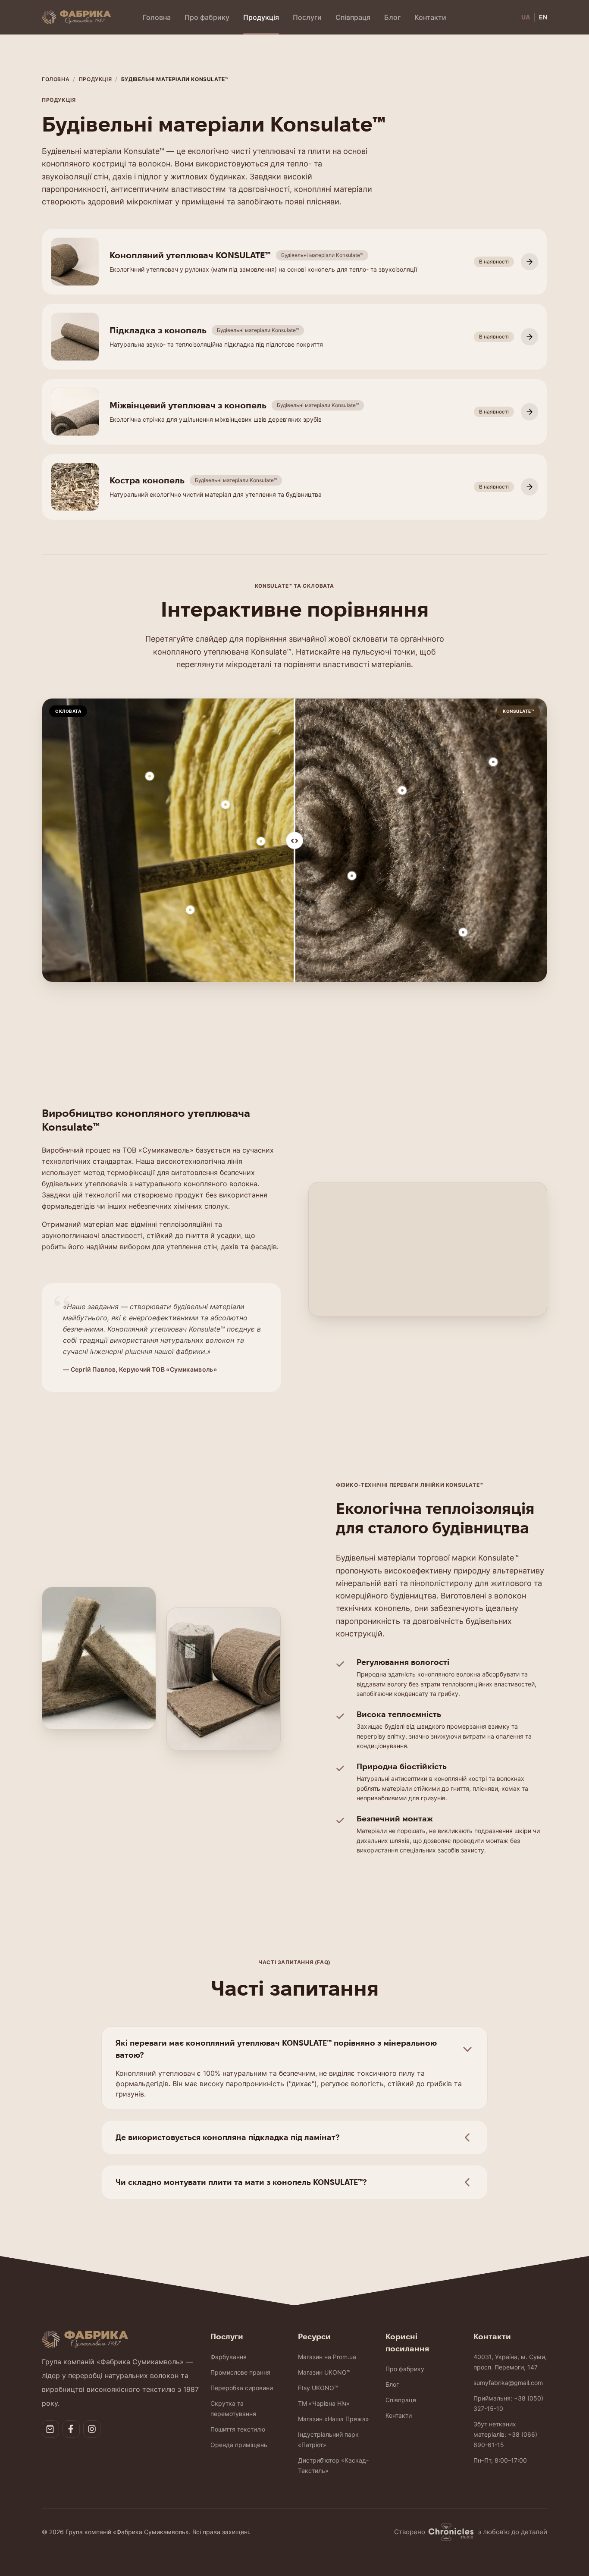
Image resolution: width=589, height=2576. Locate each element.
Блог (392, 17)
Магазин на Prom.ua (327, 2357)
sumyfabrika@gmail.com (508, 2383)
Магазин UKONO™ (324, 2372)
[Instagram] (92, 2429)
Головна (157, 17)
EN (543, 17)
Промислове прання (240, 2372)
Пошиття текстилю (238, 2429)
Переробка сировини (242, 2388)
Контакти (430, 17)
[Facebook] (71, 2429)
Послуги (307, 17)
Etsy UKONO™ (318, 2388)
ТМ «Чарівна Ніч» (324, 2403)
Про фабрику (207, 17)
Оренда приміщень (239, 2445)
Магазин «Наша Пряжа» (334, 2419)
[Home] (76, 17)
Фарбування (229, 2357)
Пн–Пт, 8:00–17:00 (500, 2460)
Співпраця (353, 17)
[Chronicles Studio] (452, 2532)
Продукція (261, 17)
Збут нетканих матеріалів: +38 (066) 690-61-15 (505, 2434)
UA (526, 17)
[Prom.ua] (50, 2429)
